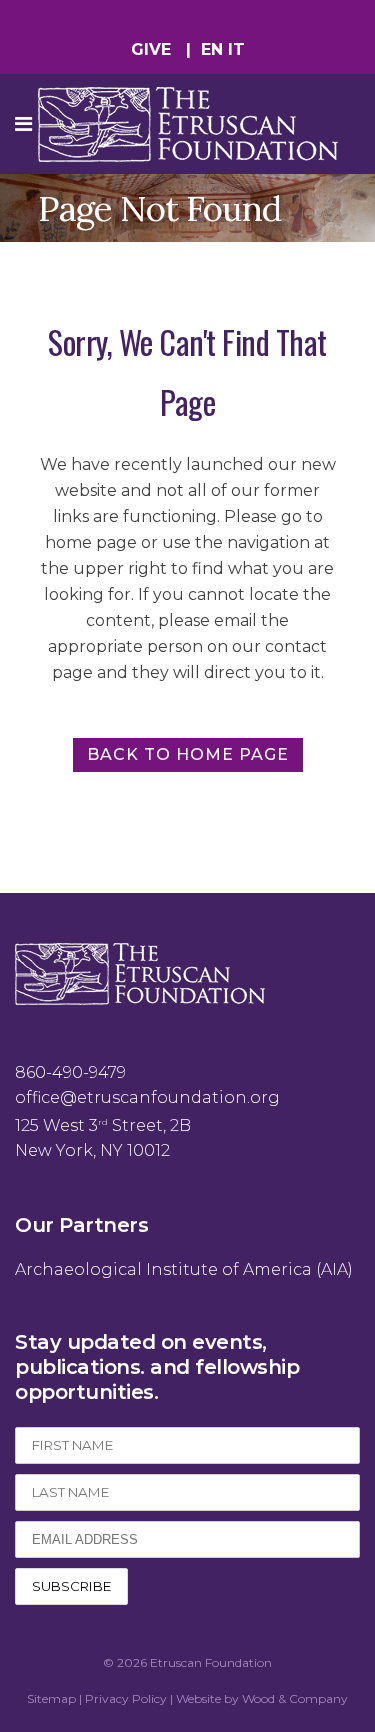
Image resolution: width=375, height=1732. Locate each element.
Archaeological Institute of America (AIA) (184, 1269)
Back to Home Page (188, 754)
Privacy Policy (126, 1698)
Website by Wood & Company (262, 1698)
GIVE (151, 49)
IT (236, 49)
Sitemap (51, 1698)
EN (212, 49)
